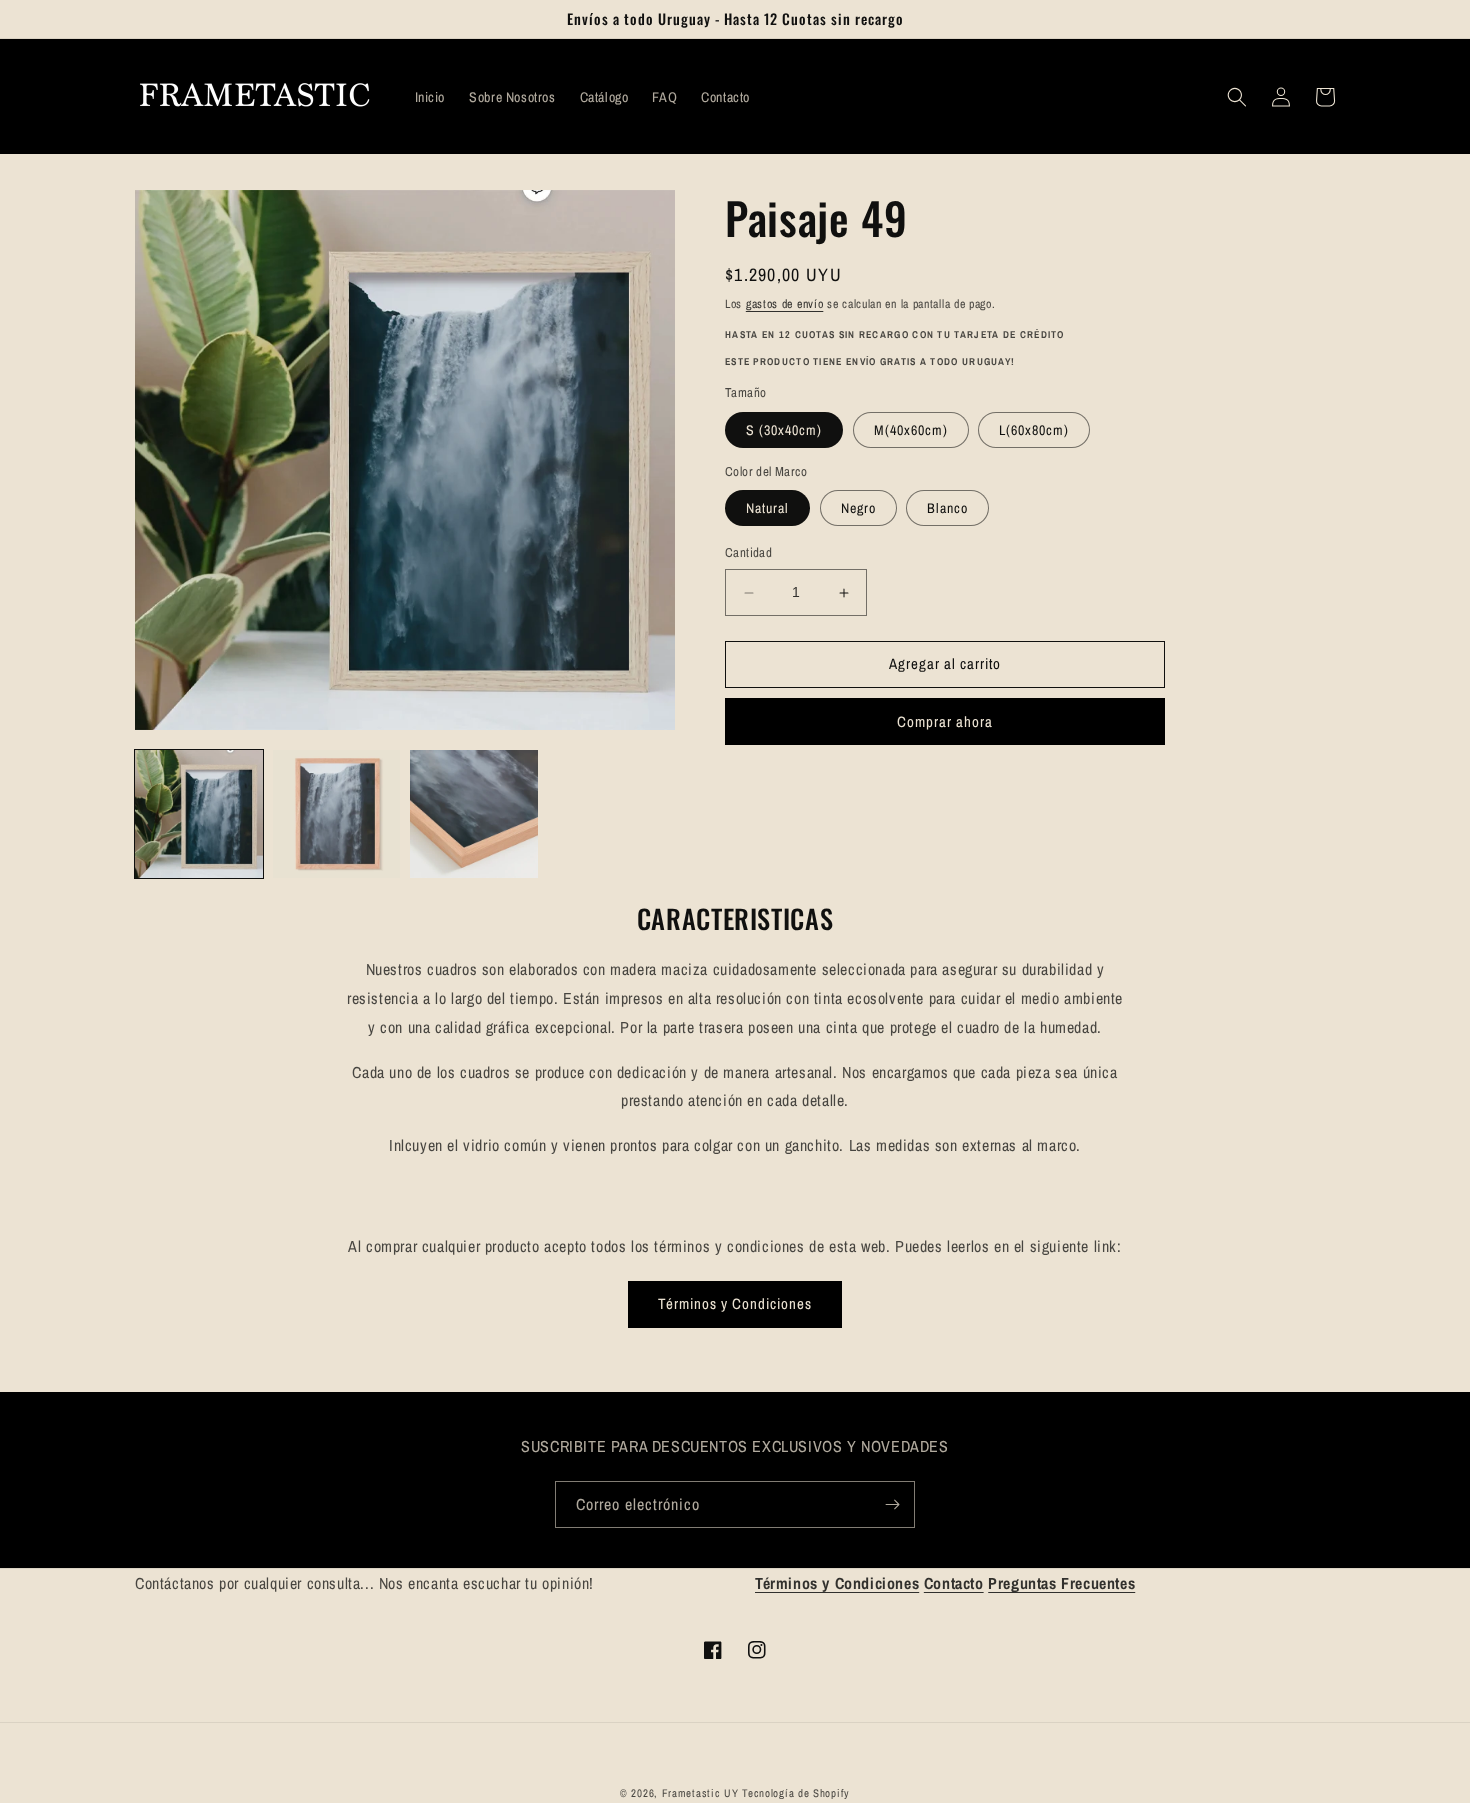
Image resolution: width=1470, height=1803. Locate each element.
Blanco (947, 509)
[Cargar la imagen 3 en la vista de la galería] (474, 814)
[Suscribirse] (892, 1504)
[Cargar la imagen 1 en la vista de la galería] (199, 814)
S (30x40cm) (784, 430)
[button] (1237, 97)
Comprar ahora (945, 721)
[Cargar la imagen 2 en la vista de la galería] (337, 814)
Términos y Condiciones (735, 1303)
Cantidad (748, 553)
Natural (767, 509)
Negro (858, 509)
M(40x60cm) (911, 430)
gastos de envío (785, 304)
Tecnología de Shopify (796, 1793)
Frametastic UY (700, 1793)
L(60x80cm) (1034, 430)
